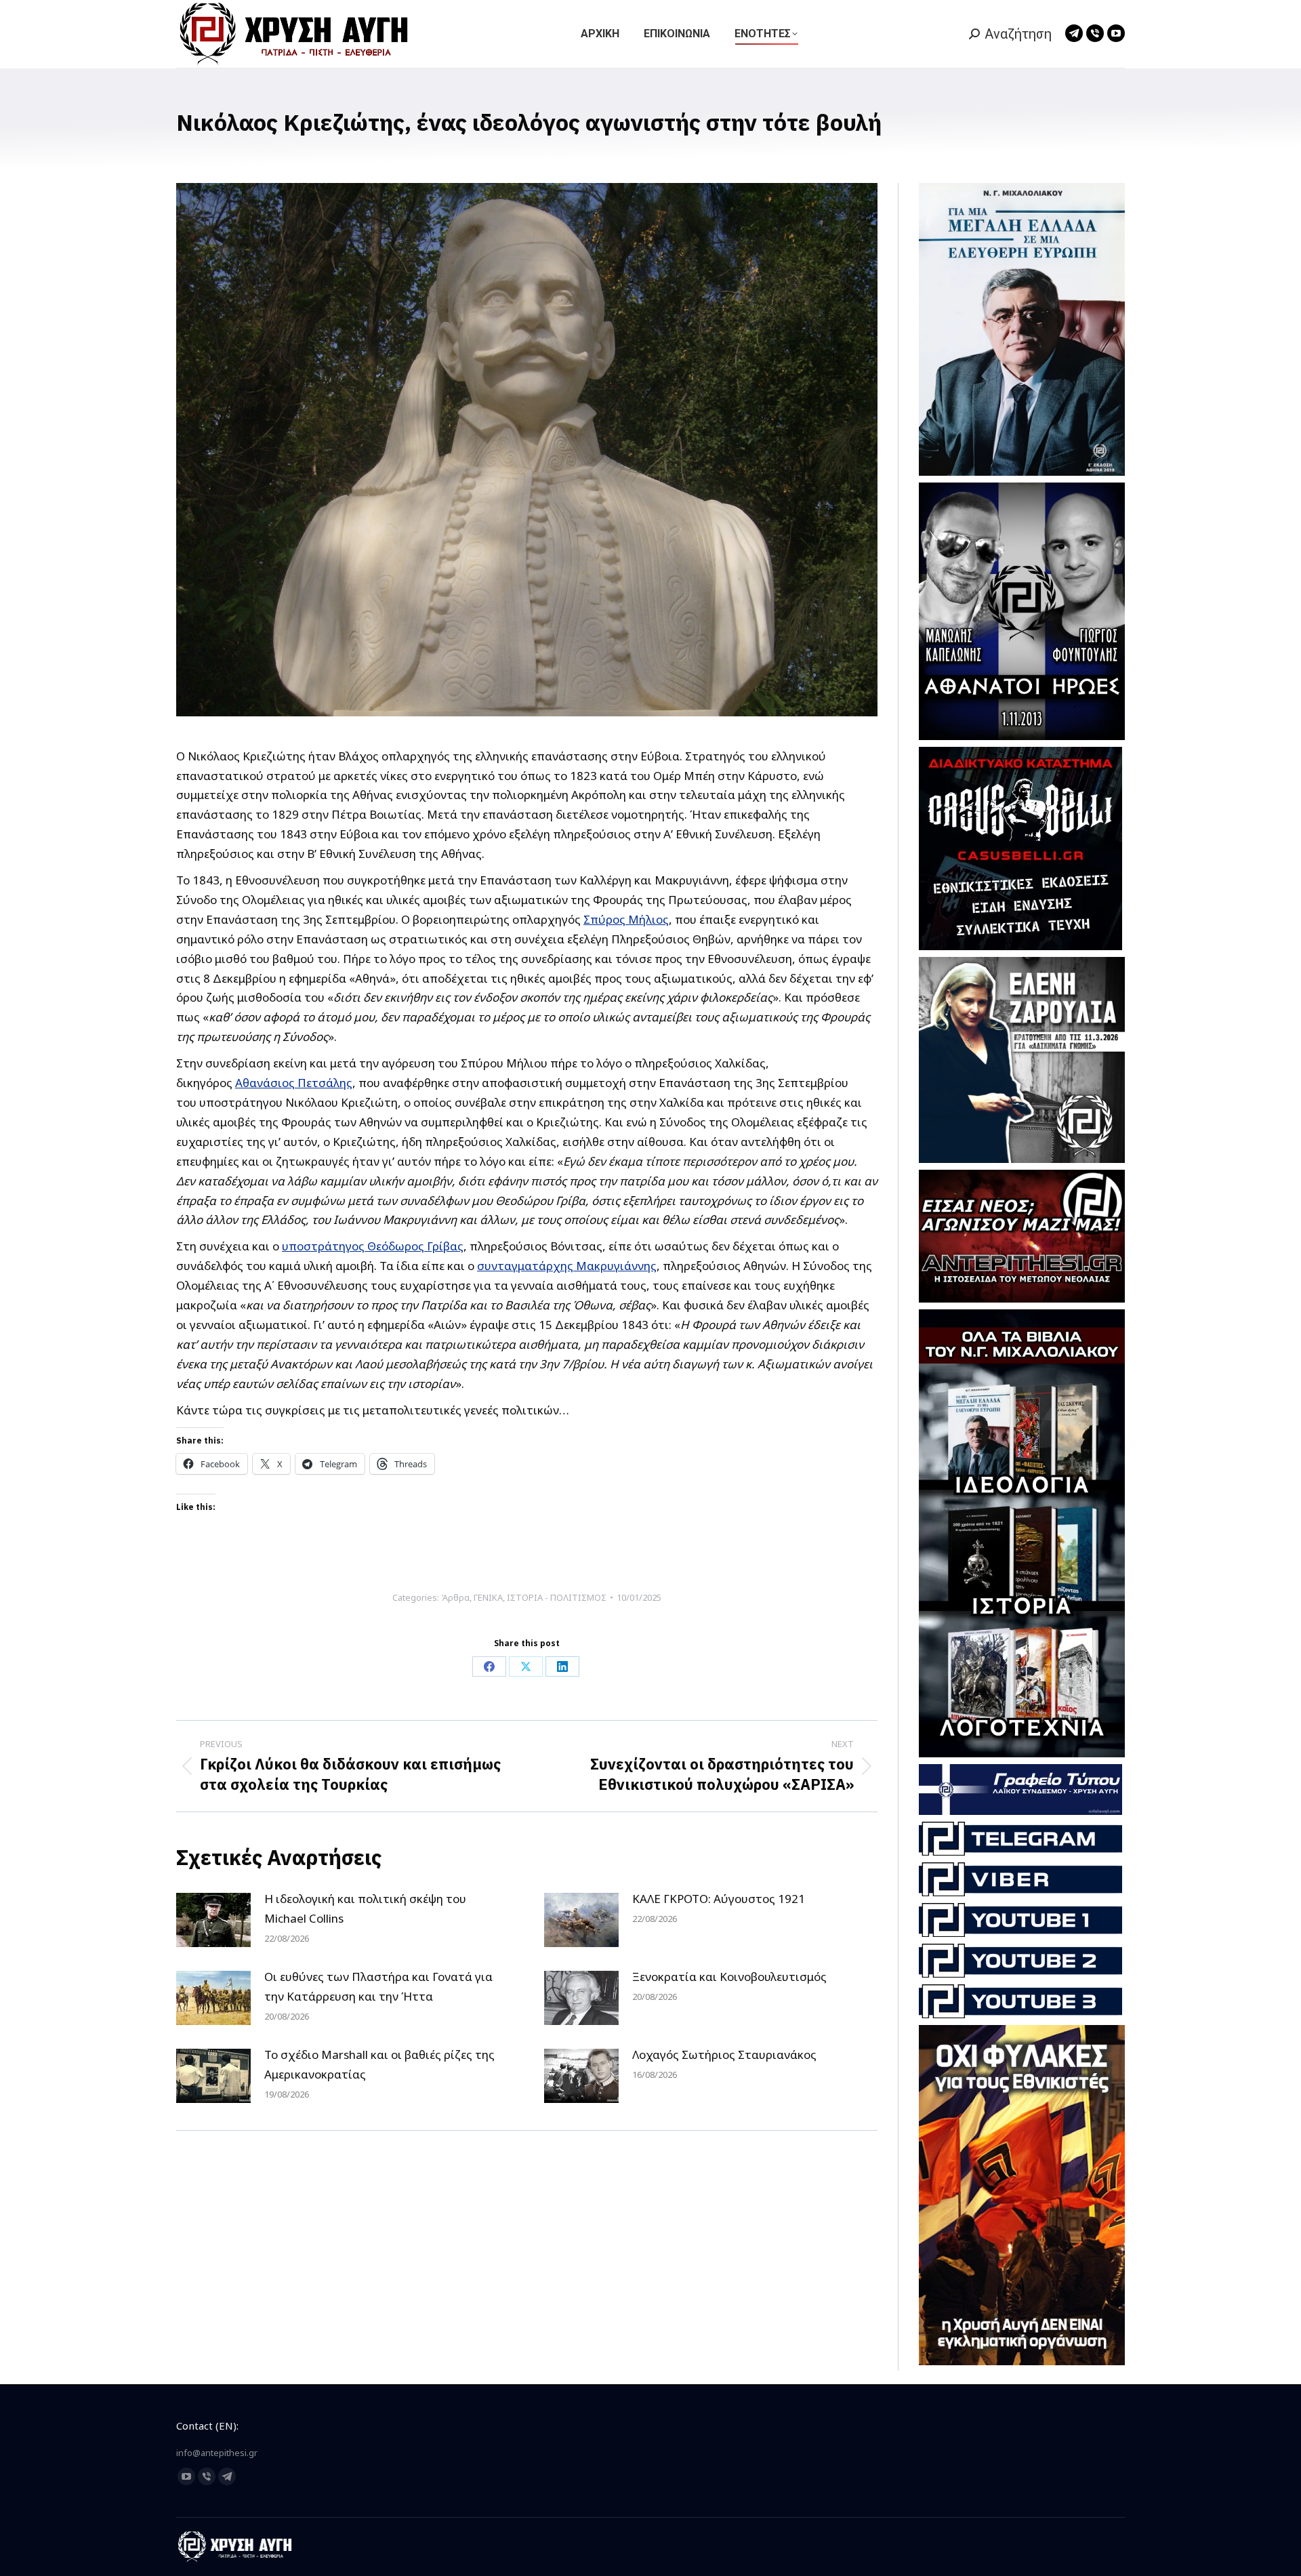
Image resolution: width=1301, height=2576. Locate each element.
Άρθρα (455, 1597)
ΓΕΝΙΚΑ (488, 1597)
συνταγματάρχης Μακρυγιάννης (567, 1266)
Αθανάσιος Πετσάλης (294, 1083)
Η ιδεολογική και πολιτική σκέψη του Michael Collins (365, 1908)
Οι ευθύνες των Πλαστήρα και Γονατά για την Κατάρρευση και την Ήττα (378, 1986)
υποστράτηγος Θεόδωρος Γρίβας (373, 1246)
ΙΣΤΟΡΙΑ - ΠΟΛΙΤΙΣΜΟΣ (557, 1597)
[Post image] (213, 1920)
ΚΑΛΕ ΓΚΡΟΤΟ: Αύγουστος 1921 (719, 1899)
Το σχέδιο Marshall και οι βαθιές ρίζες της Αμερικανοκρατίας (379, 2064)
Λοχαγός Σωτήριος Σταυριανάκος (724, 2054)
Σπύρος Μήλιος (626, 919)
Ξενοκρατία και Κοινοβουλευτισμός (729, 1977)
